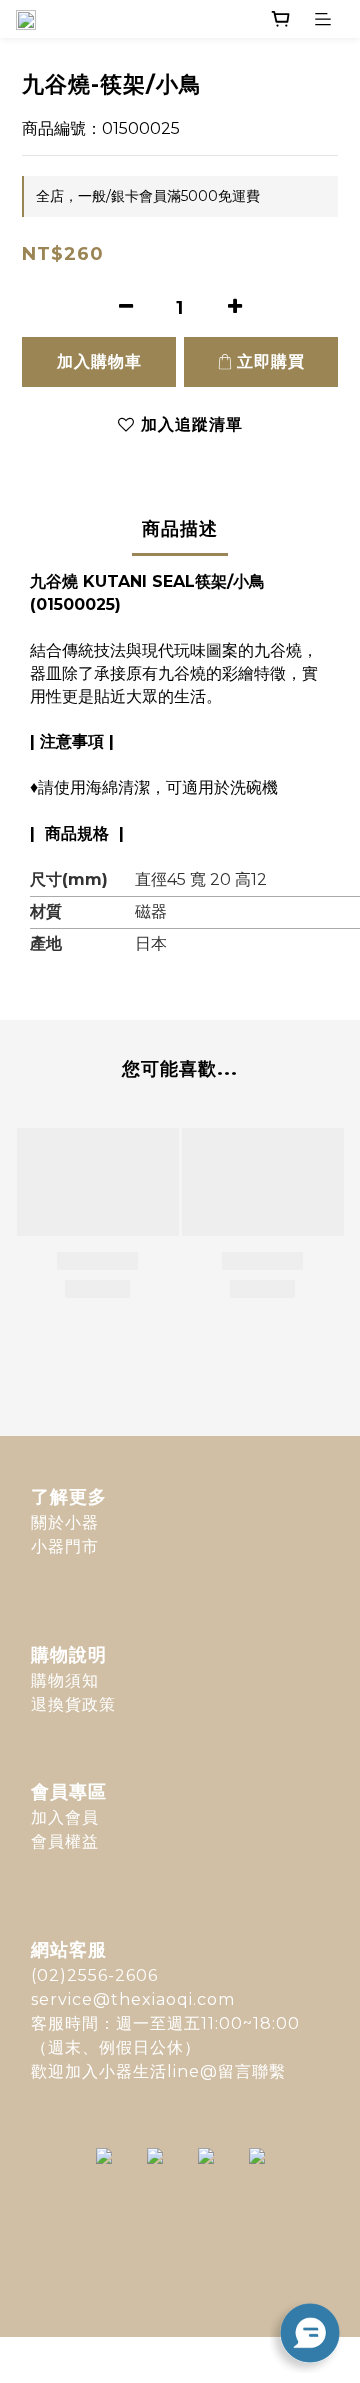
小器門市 (65, 1546)
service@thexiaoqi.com (133, 1999)
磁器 (151, 911)
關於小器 (65, 1522)
